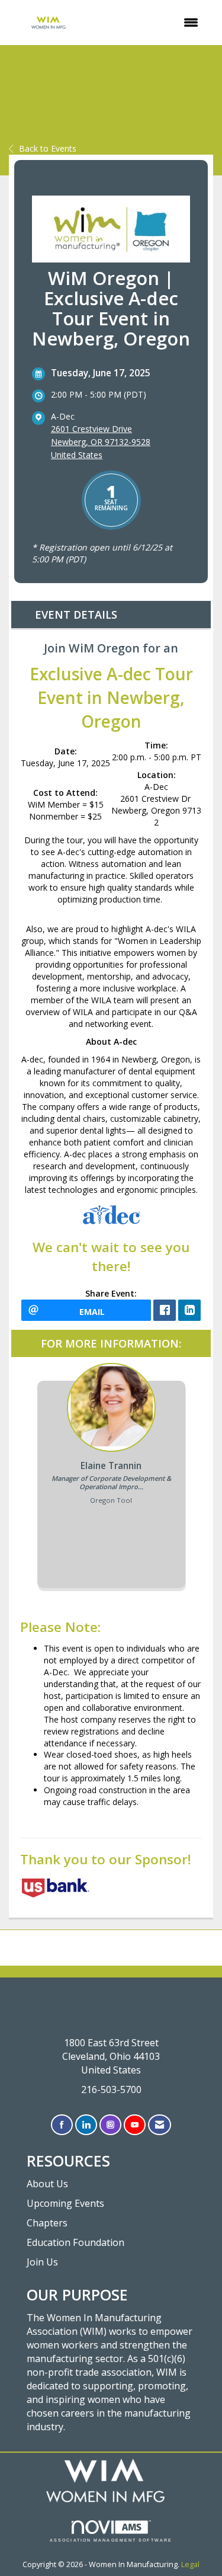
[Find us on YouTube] (135, 2125)
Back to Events (48, 148)
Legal (190, 2564)
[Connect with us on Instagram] (110, 2125)
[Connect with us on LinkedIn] (86, 2125)
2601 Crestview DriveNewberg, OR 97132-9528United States (101, 442)
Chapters (47, 2223)
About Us (47, 2184)
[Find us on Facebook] (62, 2125)
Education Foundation (75, 2242)
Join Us (42, 2262)
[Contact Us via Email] (160, 2125)
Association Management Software (111, 2540)
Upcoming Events (65, 2203)
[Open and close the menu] (149, 23)
